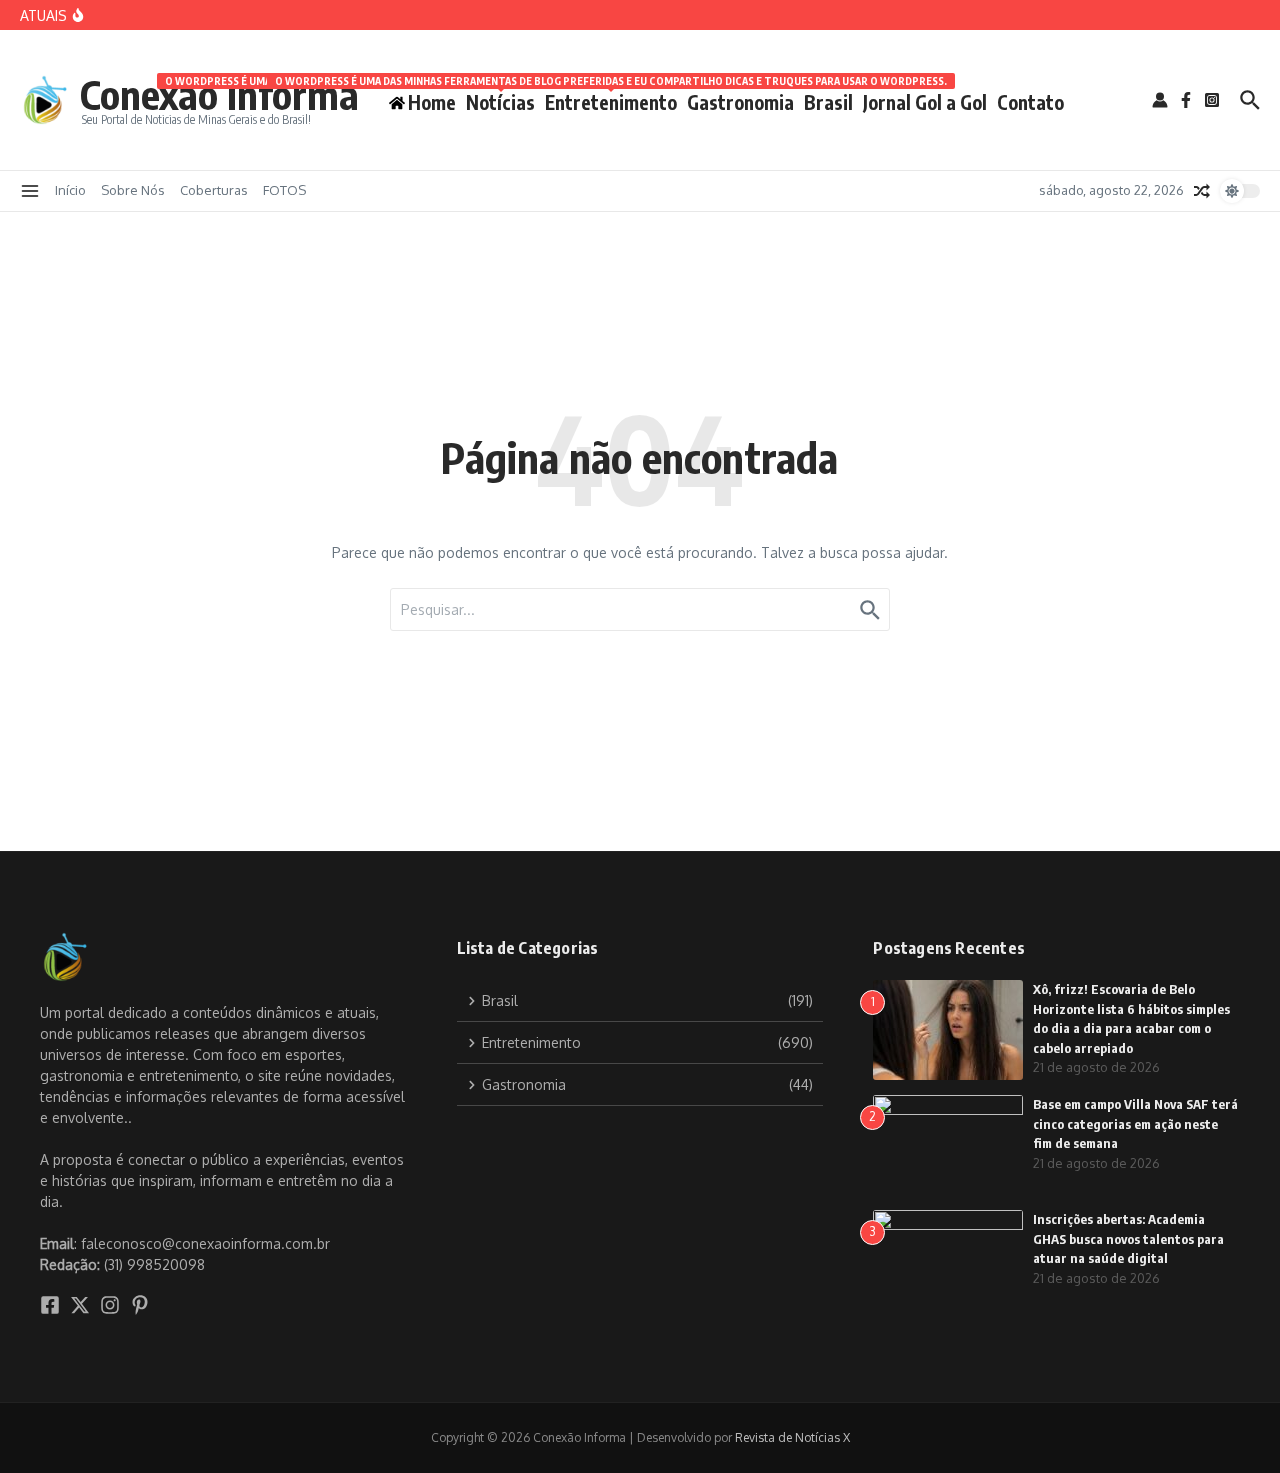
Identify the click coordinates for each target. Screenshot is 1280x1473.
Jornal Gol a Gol (925, 102)
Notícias (500, 98)
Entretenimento (611, 98)
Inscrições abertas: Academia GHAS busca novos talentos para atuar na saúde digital (1128, 1238)
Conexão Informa (219, 94)
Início (70, 190)
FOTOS (284, 190)
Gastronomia (740, 102)
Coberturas (214, 190)
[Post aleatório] (1202, 191)
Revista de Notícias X (792, 1437)
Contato (1030, 102)
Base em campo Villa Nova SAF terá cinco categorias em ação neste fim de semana (1135, 1123)
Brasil (828, 102)
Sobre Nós (133, 190)
